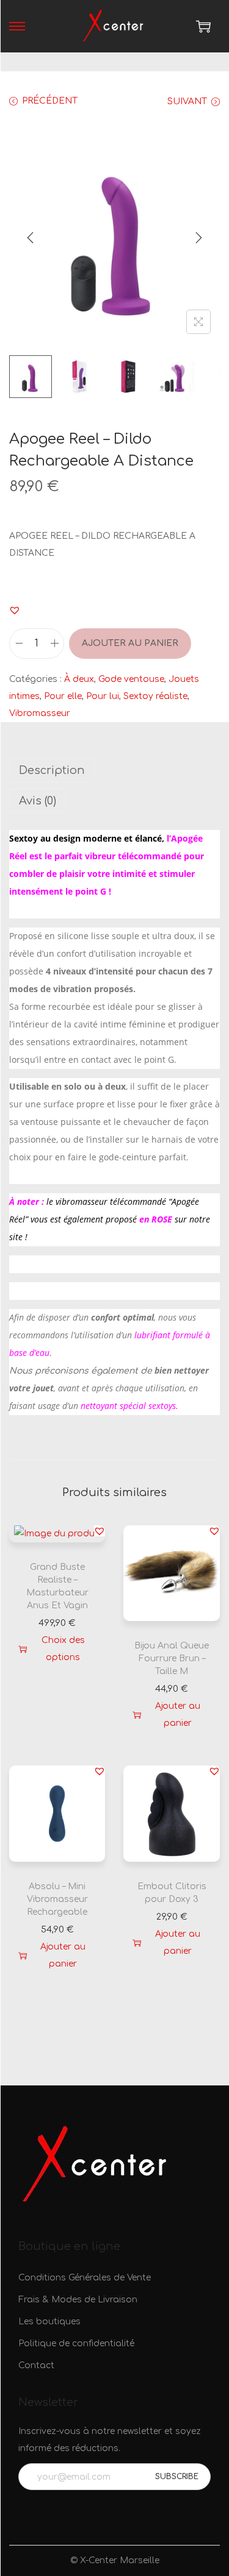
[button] (15, 610)
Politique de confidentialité (76, 2344)
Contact (36, 2365)
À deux (79, 679)
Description (52, 770)
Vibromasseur (40, 713)
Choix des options (63, 1649)
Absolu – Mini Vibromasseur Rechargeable (57, 1899)
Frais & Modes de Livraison (78, 2300)
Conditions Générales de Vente (85, 2278)
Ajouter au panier (130, 643)
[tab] (114, 770)
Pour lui (103, 696)
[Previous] (31, 238)
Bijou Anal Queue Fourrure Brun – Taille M (172, 1659)
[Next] (198, 238)
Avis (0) (38, 801)
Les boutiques (49, 2322)
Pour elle (63, 696)
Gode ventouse (131, 679)
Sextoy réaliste (155, 696)
